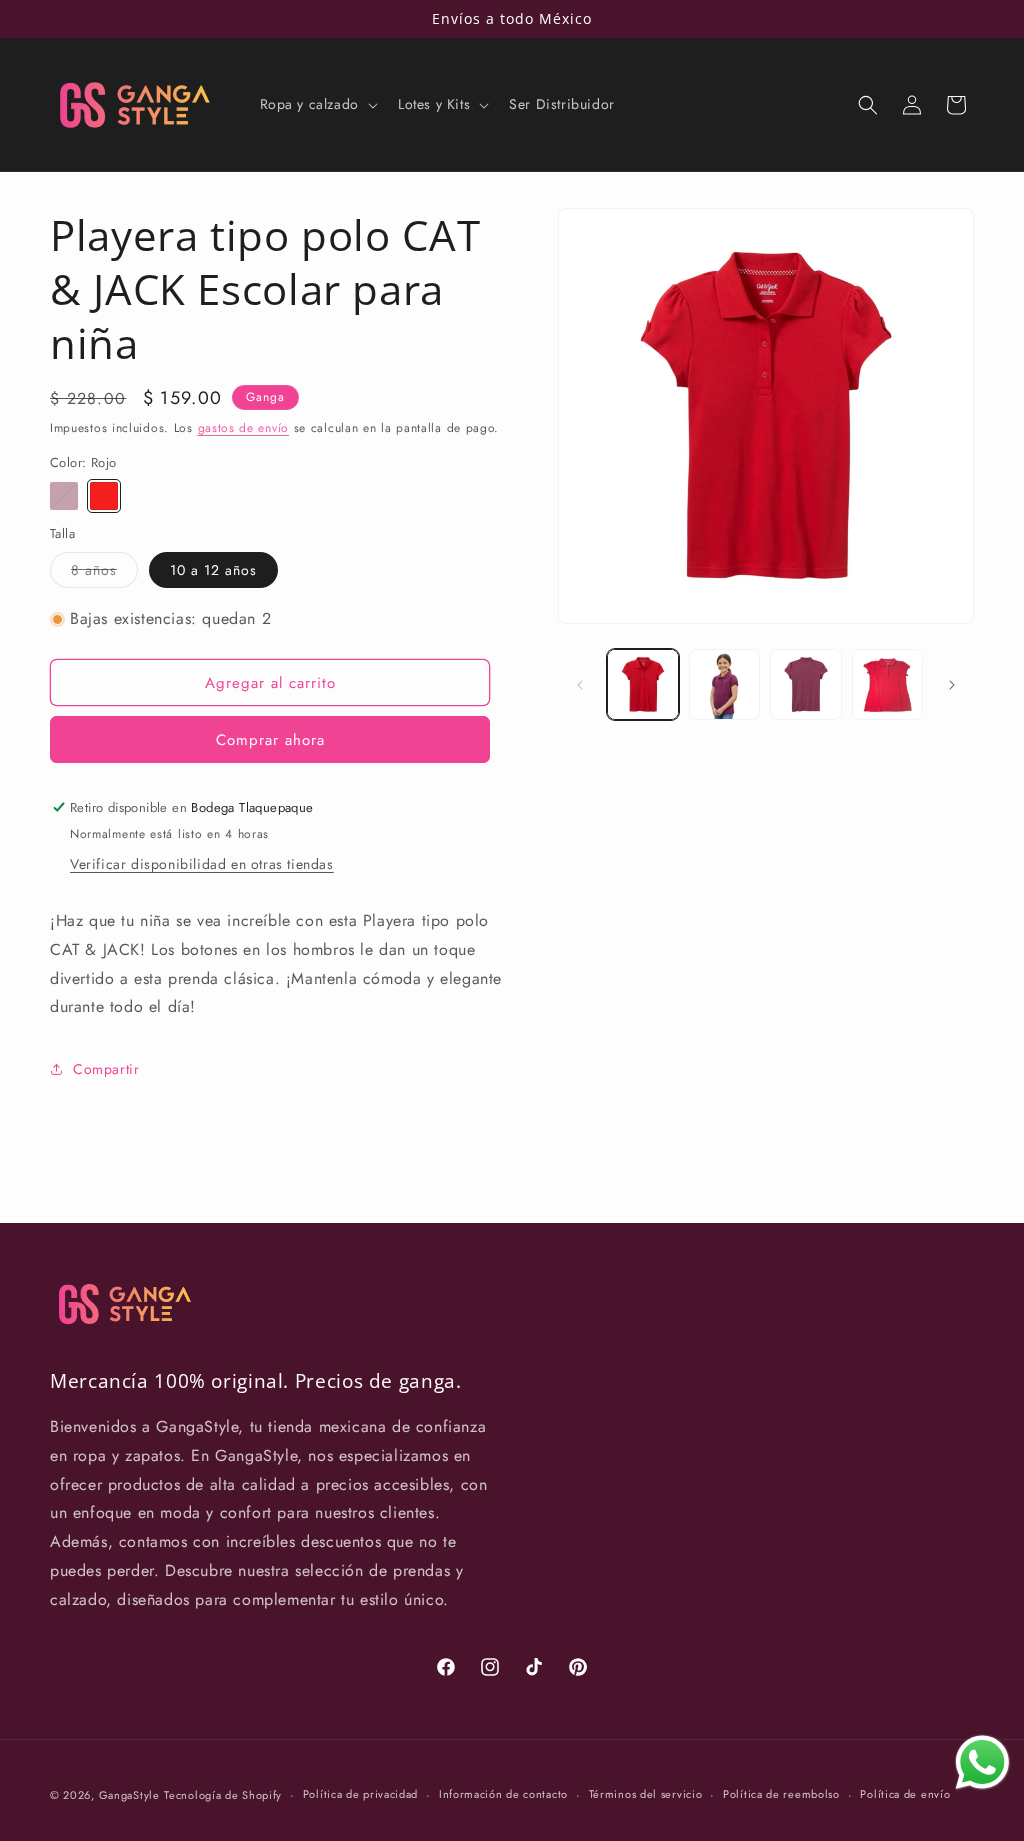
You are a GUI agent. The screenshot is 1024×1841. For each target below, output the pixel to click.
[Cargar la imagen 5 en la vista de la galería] (887, 684)
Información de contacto (503, 1794)
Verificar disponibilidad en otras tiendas (202, 864)
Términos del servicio (646, 1794)
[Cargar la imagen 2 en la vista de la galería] (724, 684)
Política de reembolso (781, 1794)
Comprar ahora (270, 740)
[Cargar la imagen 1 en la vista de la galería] (642, 684)
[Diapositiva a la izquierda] (580, 685)
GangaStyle (129, 1795)
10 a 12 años (213, 570)
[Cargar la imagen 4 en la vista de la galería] (805, 684)
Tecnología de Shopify (223, 1795)
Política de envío (905, 1794)
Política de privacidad (360, 1794)
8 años (104, 573)
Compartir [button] (106, 1069)
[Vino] (64, 496)
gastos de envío (244, 428)
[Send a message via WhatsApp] (982, 1762)
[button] (317, 104)
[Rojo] (104, 496)
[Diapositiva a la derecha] (952, 685)
